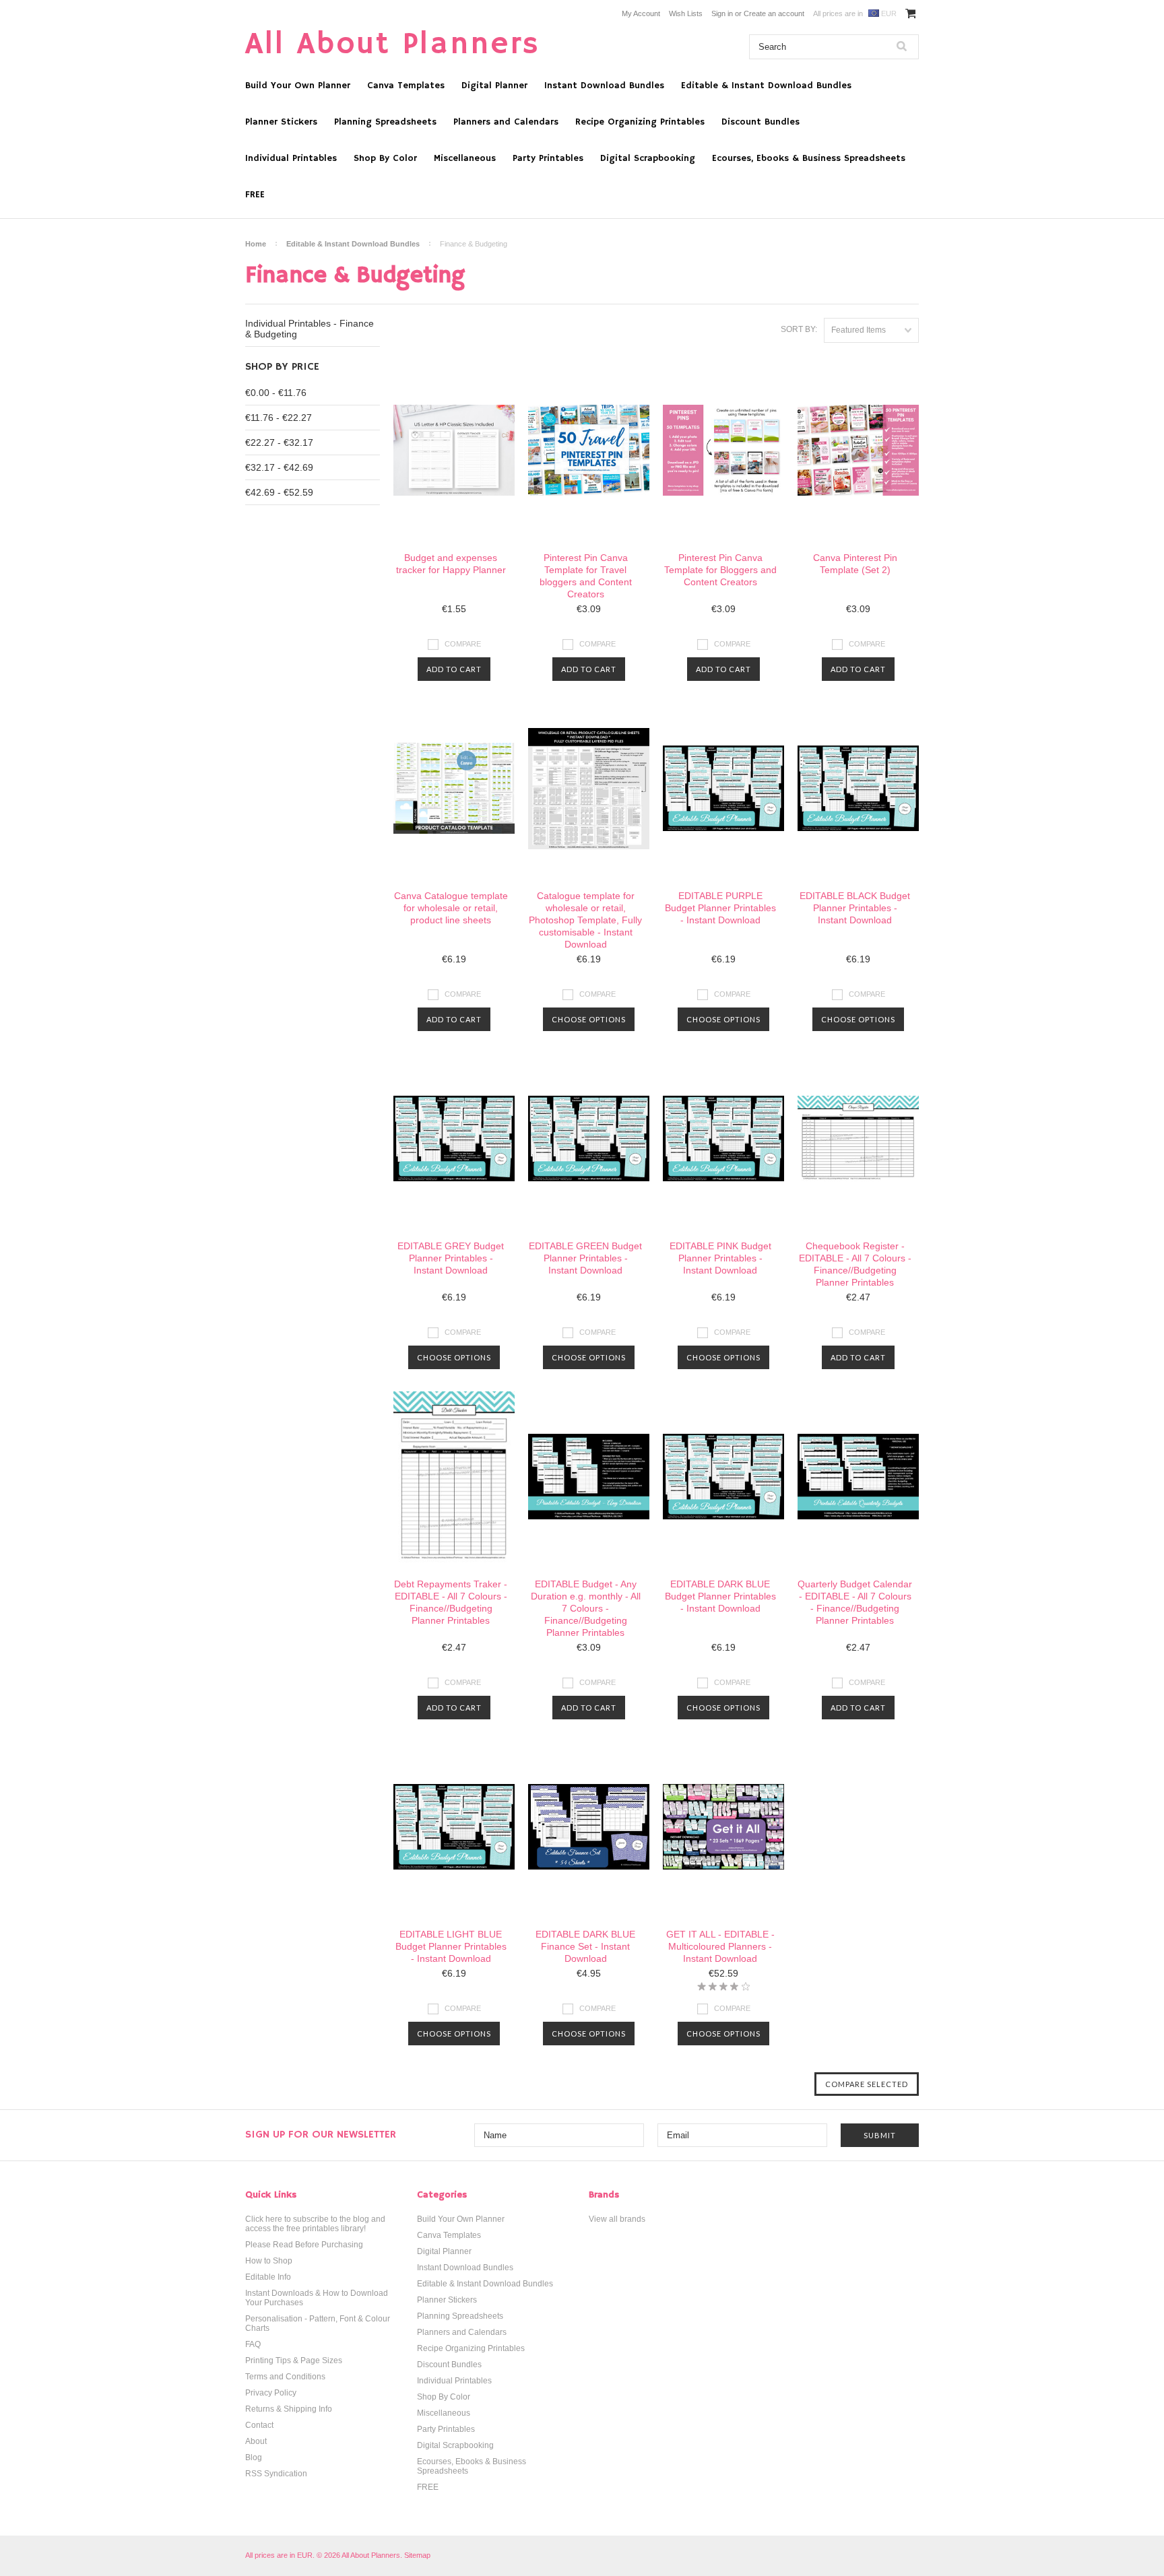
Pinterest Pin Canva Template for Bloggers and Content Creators (720, 570)
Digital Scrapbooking (648, 158)
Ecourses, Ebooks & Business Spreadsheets (809, 158)
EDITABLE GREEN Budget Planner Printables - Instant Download (585, 1258)
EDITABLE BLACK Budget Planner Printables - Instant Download (855, 908)
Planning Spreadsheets (385, 122)
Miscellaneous (465, 158)
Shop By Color (385, 158)
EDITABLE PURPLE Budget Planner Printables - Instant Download (720, 908)
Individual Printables (291, 158)
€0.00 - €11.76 (276, 393)
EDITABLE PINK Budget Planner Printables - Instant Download (720, 1258)
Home (256, 244)
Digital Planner (494, 86)
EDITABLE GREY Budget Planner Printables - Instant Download (451, 1258)
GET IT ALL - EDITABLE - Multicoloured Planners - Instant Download (720, 1946)
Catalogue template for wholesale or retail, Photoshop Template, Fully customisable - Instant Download (585, 920)
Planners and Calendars (506, 122)
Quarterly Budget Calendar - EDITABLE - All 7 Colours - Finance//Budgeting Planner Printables (855, 1602)
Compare (463, 644)
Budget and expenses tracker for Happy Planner (451, 564)
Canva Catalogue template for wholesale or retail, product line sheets (451, 908)
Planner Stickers (281, 122)
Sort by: (799, 329)
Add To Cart (454, 669)
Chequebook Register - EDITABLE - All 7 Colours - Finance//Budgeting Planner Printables (855, 1264)
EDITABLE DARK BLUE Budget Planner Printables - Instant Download (720, 1596)
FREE (255, 195)
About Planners (393, 45)
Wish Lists (686, 13)
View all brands (617, 2219)
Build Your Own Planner (298, 86)
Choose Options (589, 1019)
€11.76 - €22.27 (279, 418)
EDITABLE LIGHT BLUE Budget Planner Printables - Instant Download (451, 1946)
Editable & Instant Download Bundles (766, 86)
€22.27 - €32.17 (279, 442)
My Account (641, 13)
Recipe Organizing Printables (640, 122)
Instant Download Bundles (604, 86)
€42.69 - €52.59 (279, 492)
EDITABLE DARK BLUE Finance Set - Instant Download (585, 1946)
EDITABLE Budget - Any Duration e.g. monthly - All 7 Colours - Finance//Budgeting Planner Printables (586, 1608)
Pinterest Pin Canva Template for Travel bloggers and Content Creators (586, 576)
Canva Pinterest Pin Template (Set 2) (855, 564)
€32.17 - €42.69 (279, 467)
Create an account (774, 13)
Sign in (722, 13)
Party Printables (548, 158)
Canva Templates (406, 86)
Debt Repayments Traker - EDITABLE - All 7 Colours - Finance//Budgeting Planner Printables (451, 1602)
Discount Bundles (761, 122)
